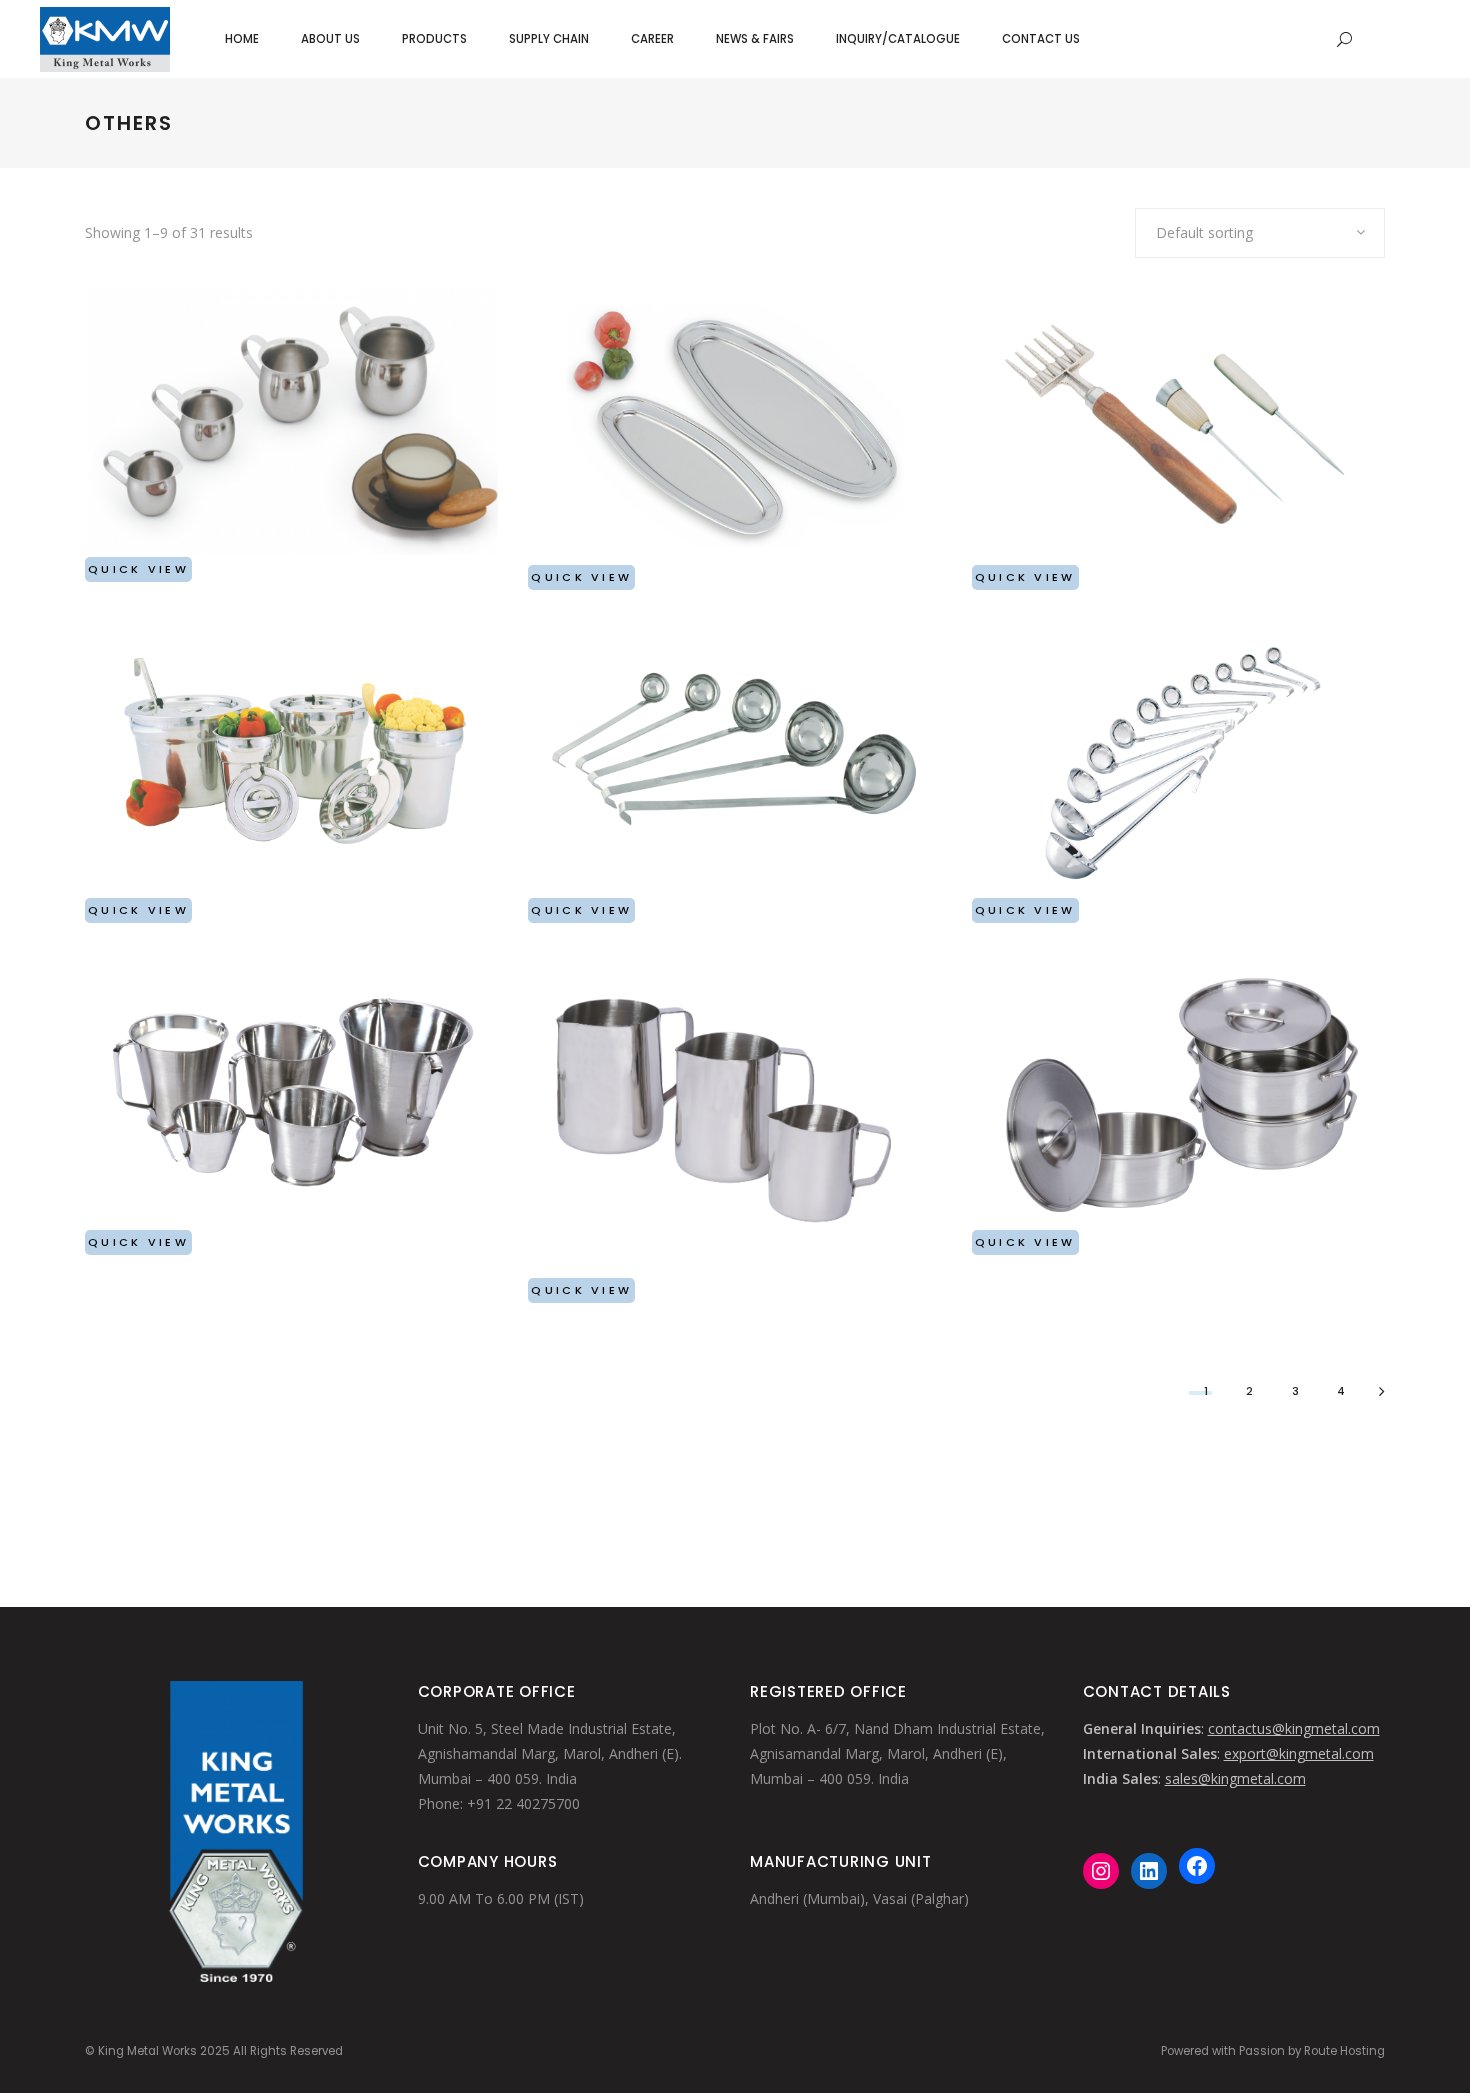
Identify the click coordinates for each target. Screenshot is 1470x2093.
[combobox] (1260, 233)
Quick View (138, 569)
